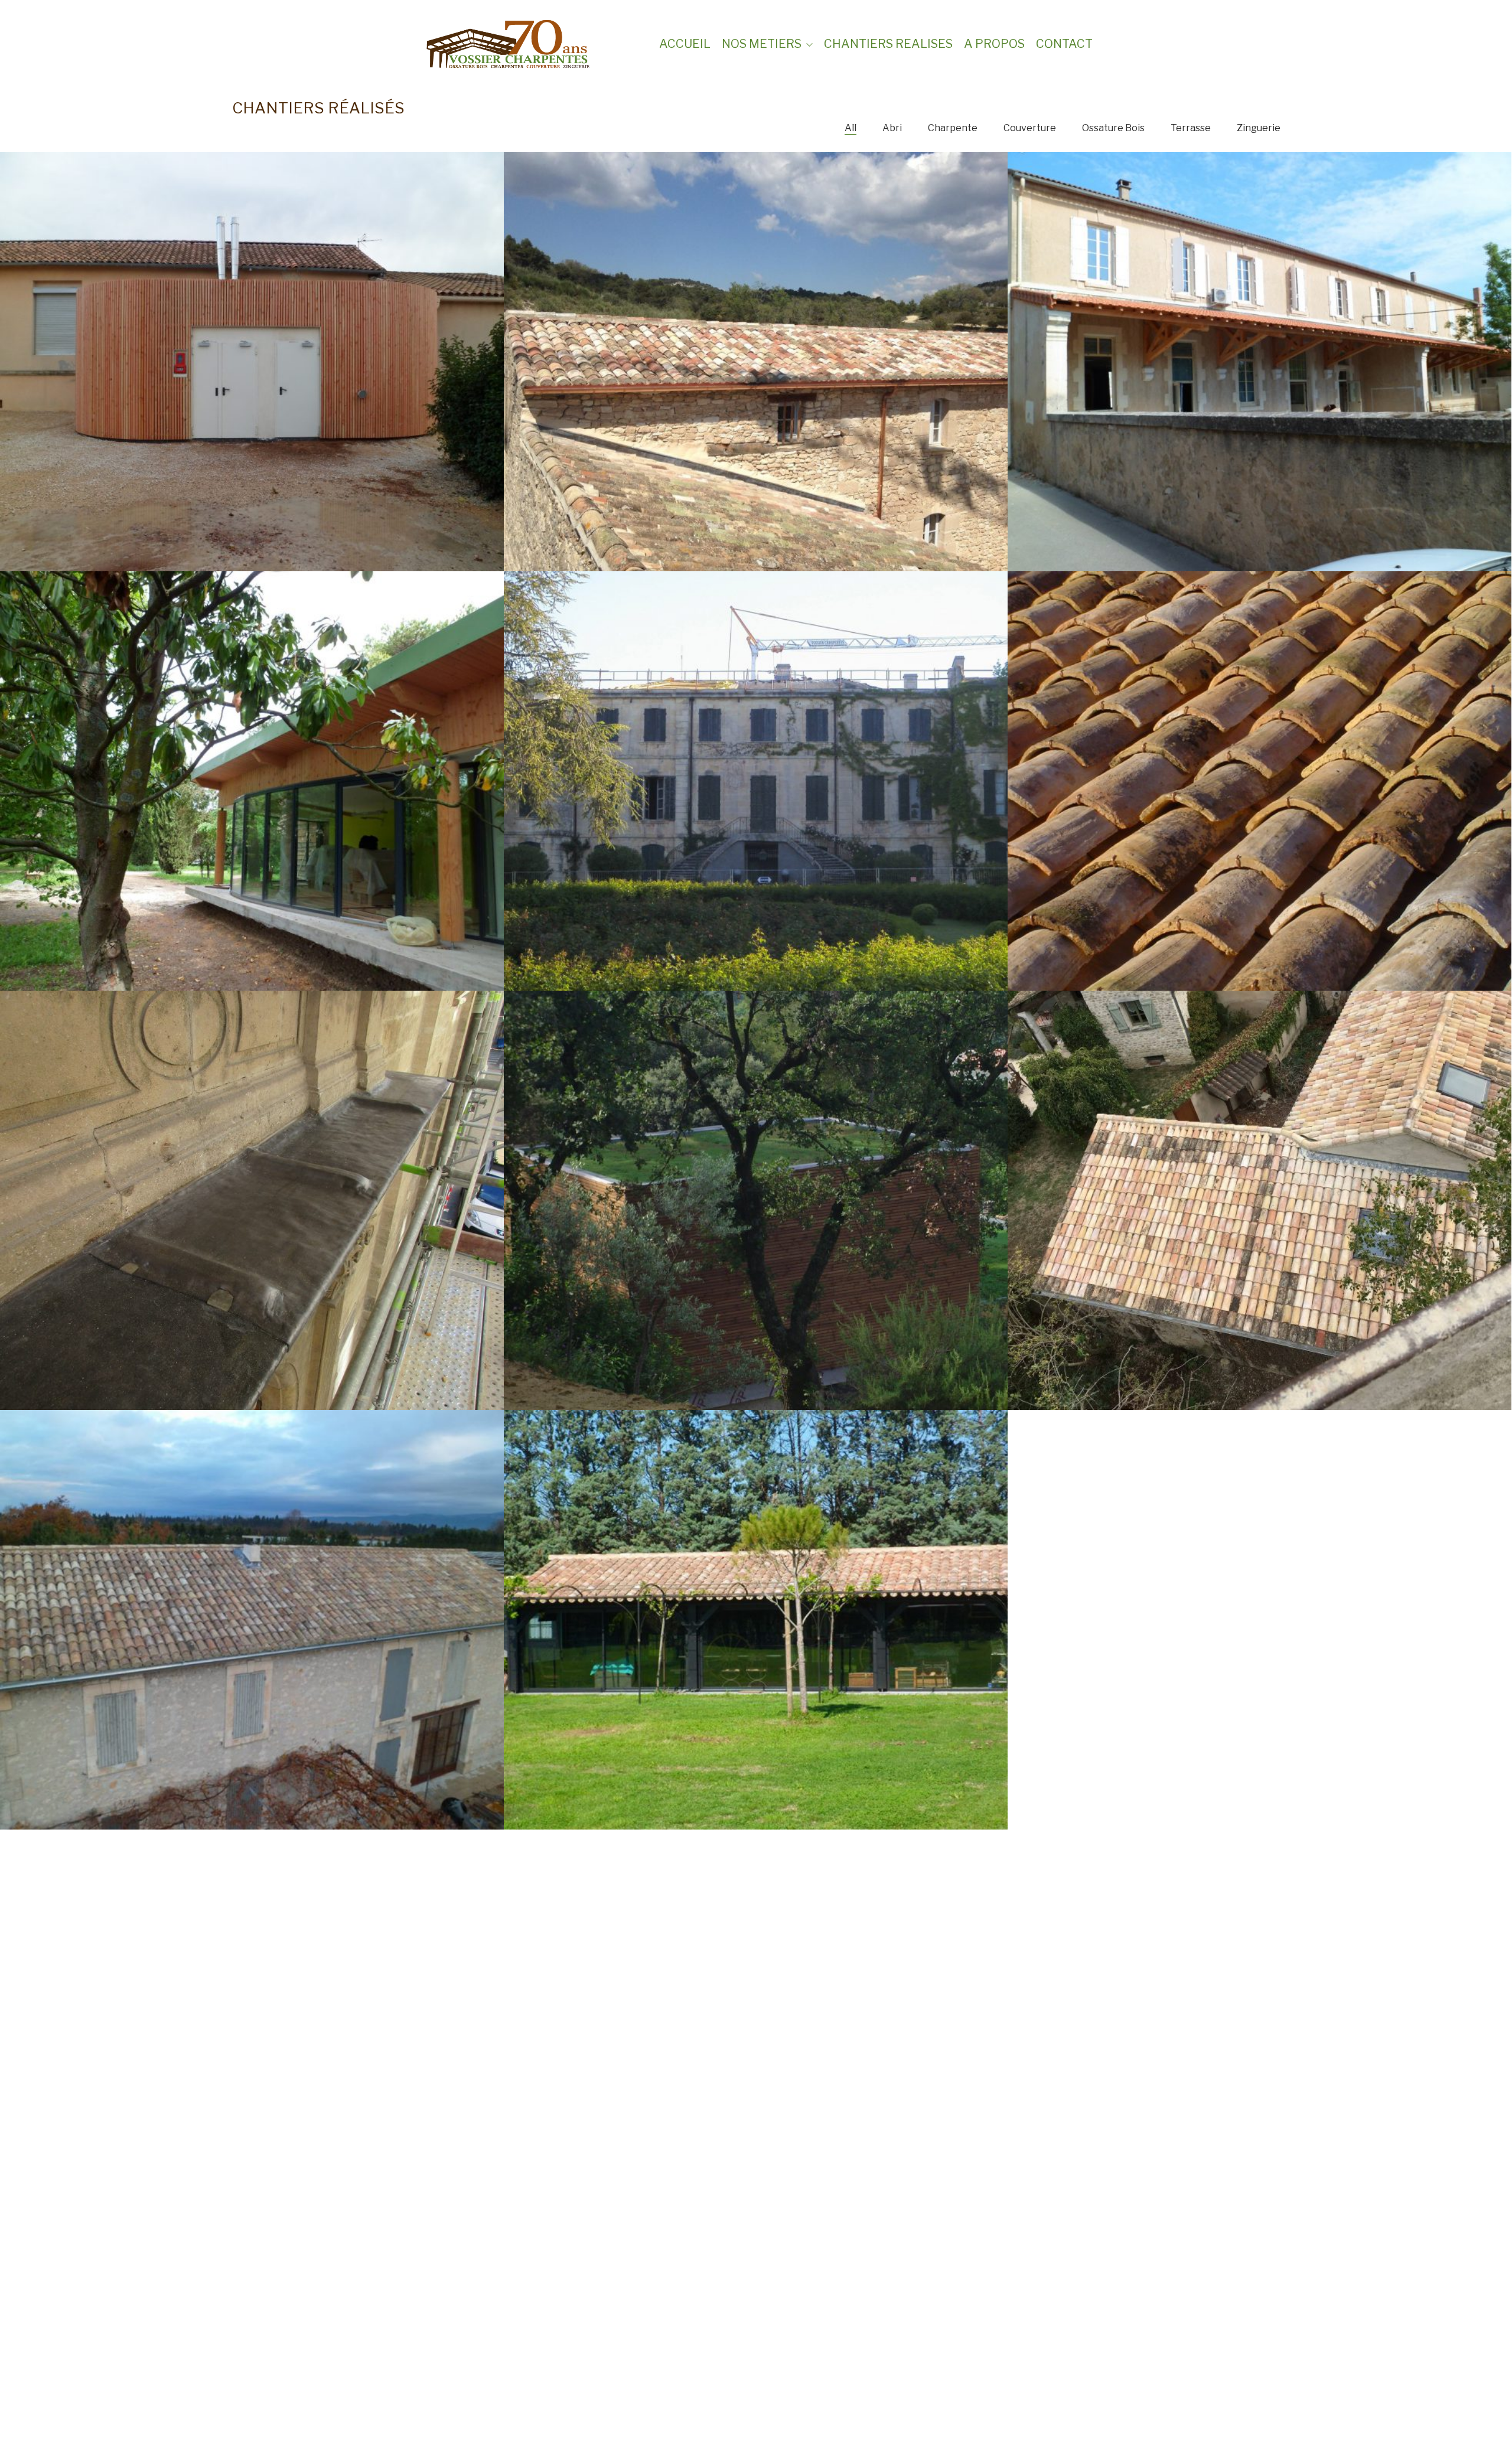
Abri (892, 128)
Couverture (1030, 128)
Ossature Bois (1113, 128)
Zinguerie (1259, 128)
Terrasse (1191, 128)
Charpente (953, 128)
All (850, 128)
